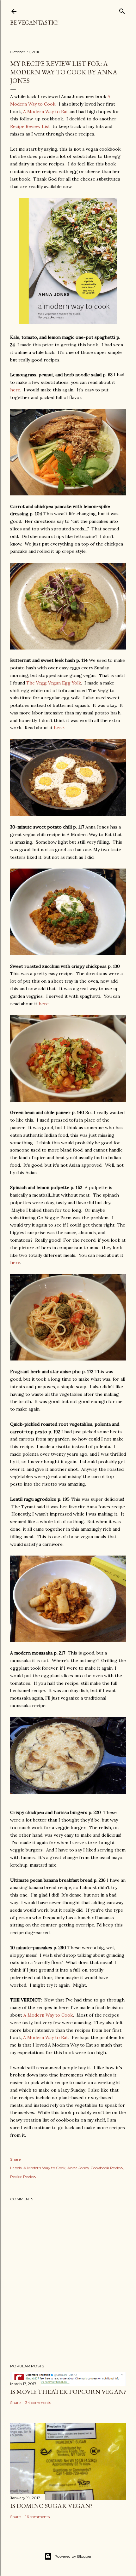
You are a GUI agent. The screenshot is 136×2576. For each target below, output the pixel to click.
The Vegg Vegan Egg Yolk (54, 683)
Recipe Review (23, 2177)
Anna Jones (78, 2168)
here (15, 390)
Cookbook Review (107, 2168)
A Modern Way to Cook (48, 2015)
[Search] (122, 10)
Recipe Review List (31, 126)
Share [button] (15, 2159)
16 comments (37, 2517)
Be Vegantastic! (34, 23)
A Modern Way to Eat (46, 112)
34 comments (38, 2403)
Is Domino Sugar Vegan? (51, 2506)
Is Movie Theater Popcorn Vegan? (68, 2392)
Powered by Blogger (73, 2556)
